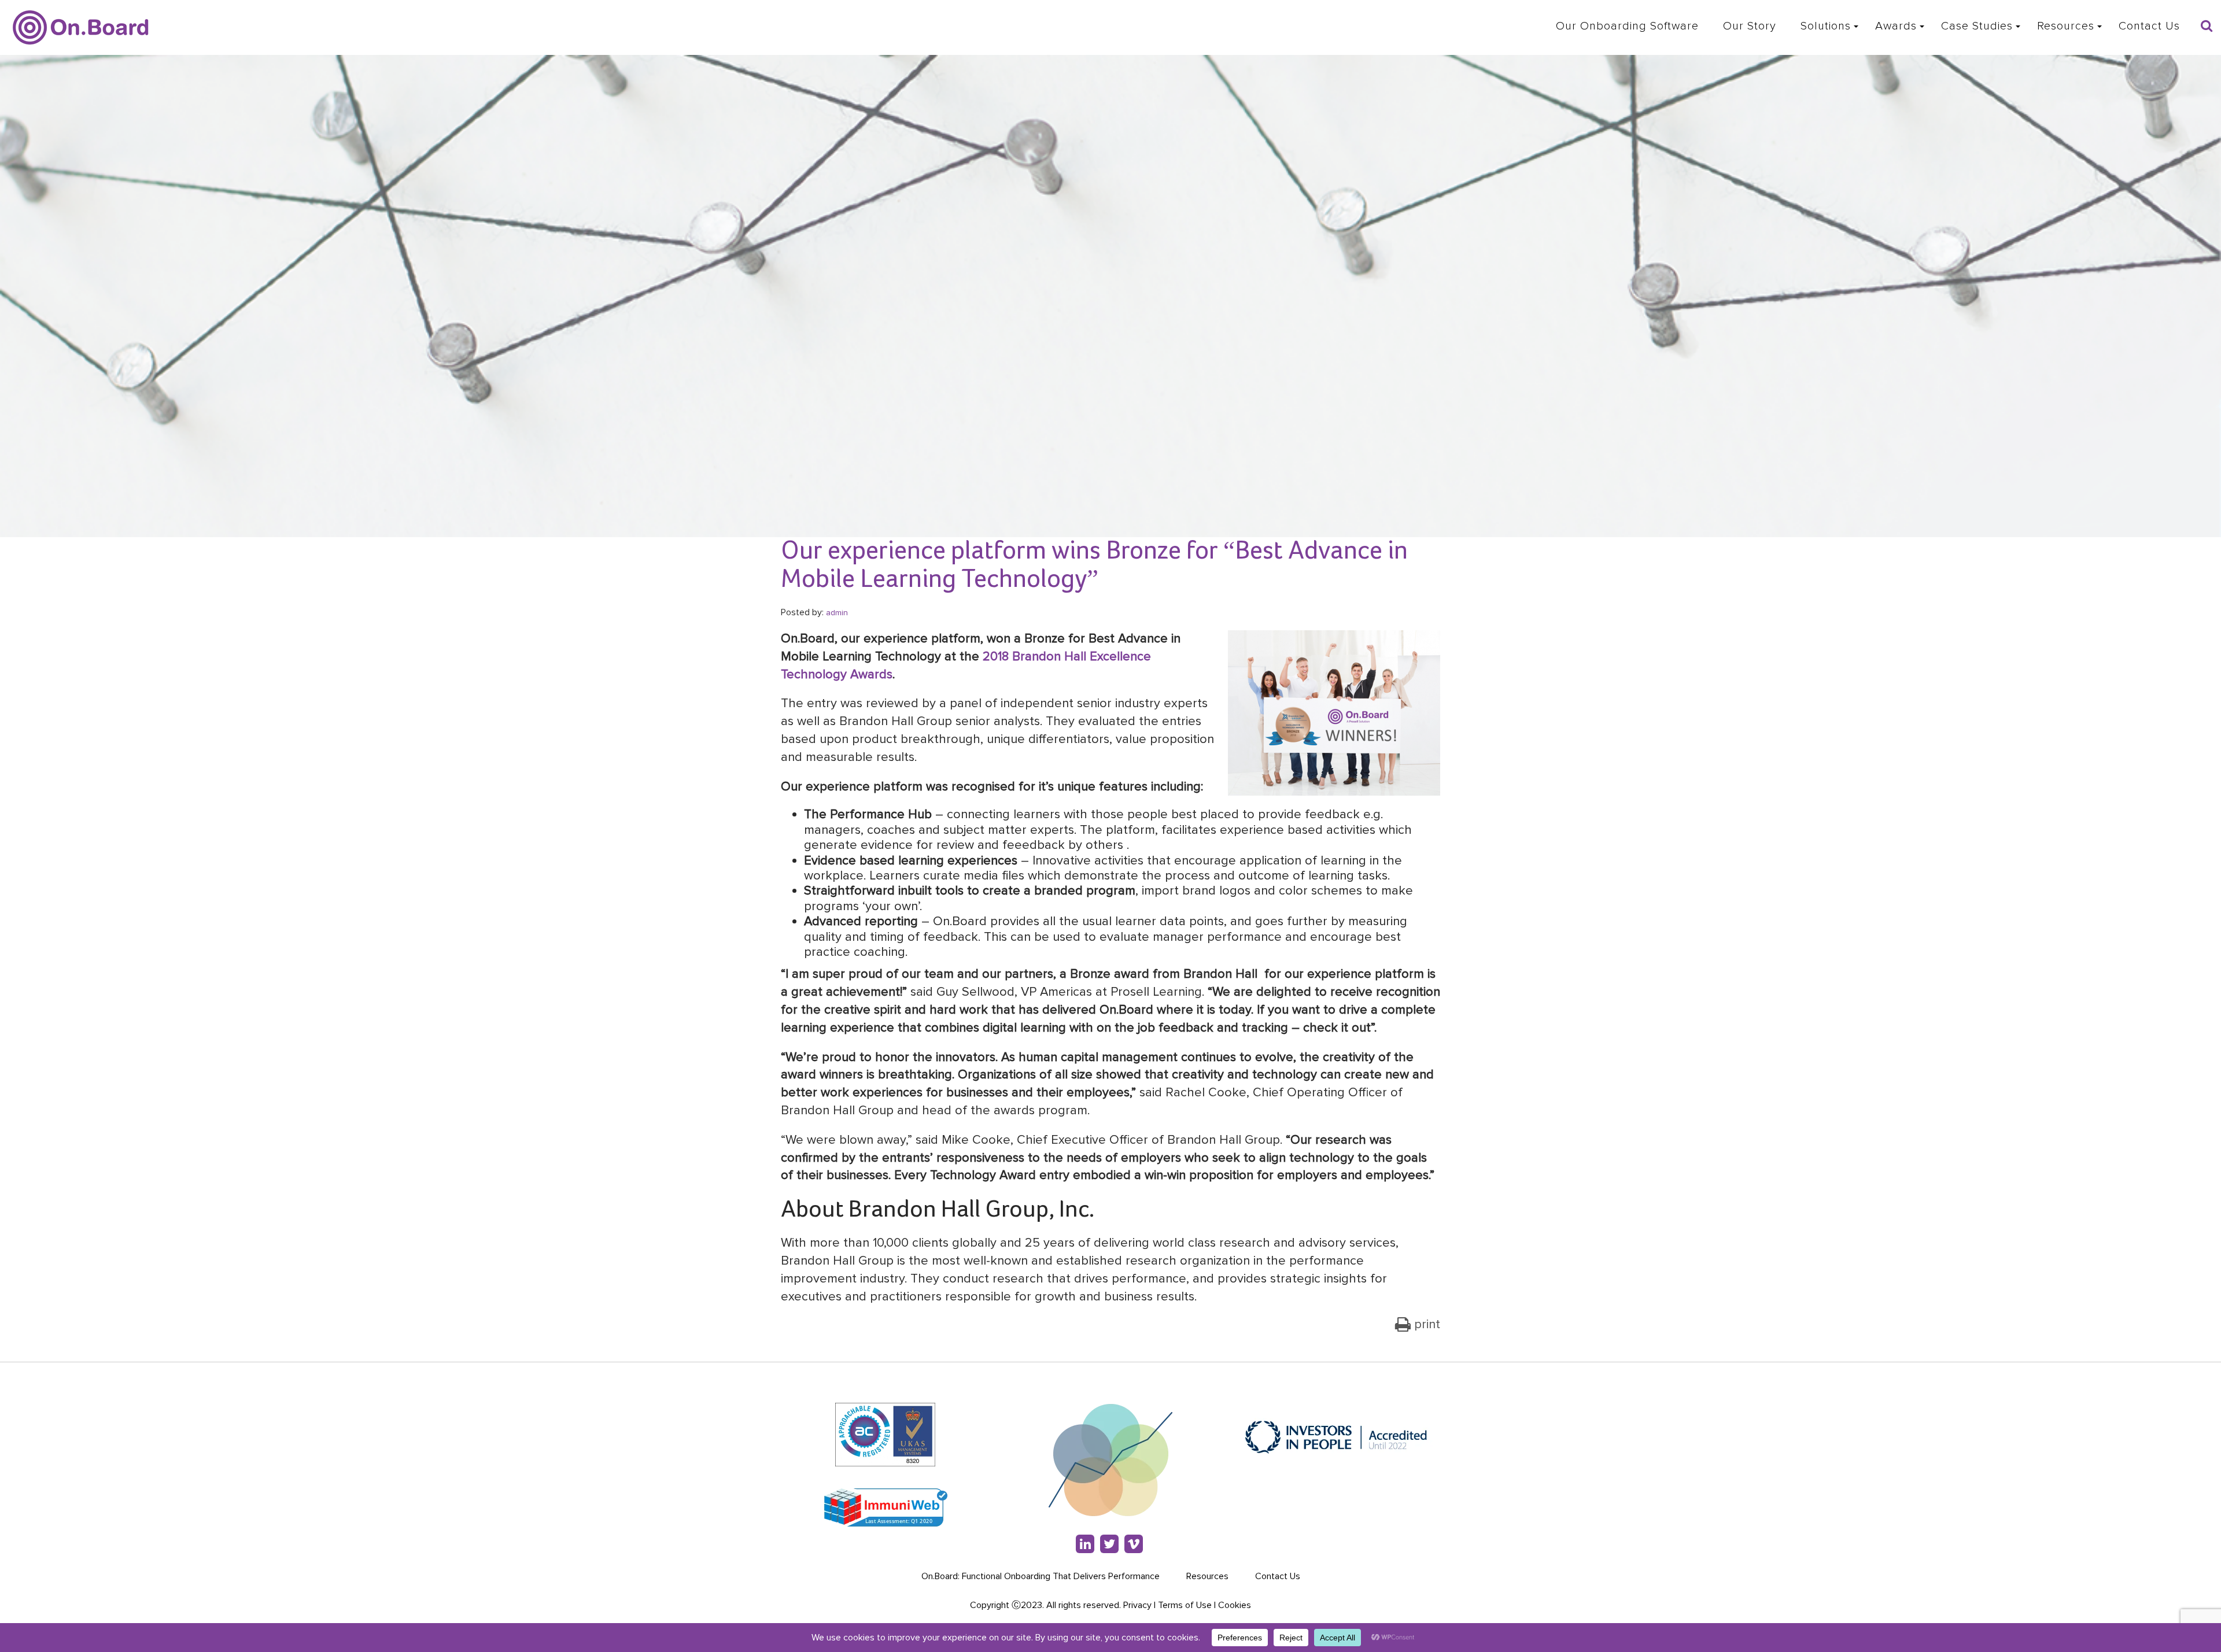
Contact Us (2149, 26)
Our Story (1750, 26)
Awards (1896, 26)
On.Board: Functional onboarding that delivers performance (1041, 1576)
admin (837, 613)
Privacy (1137, 1605)
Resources (2066, 26)
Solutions (1826, 26)
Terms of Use (1185, 1605)
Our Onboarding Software (1627, 26)
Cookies (1235, 1605)
